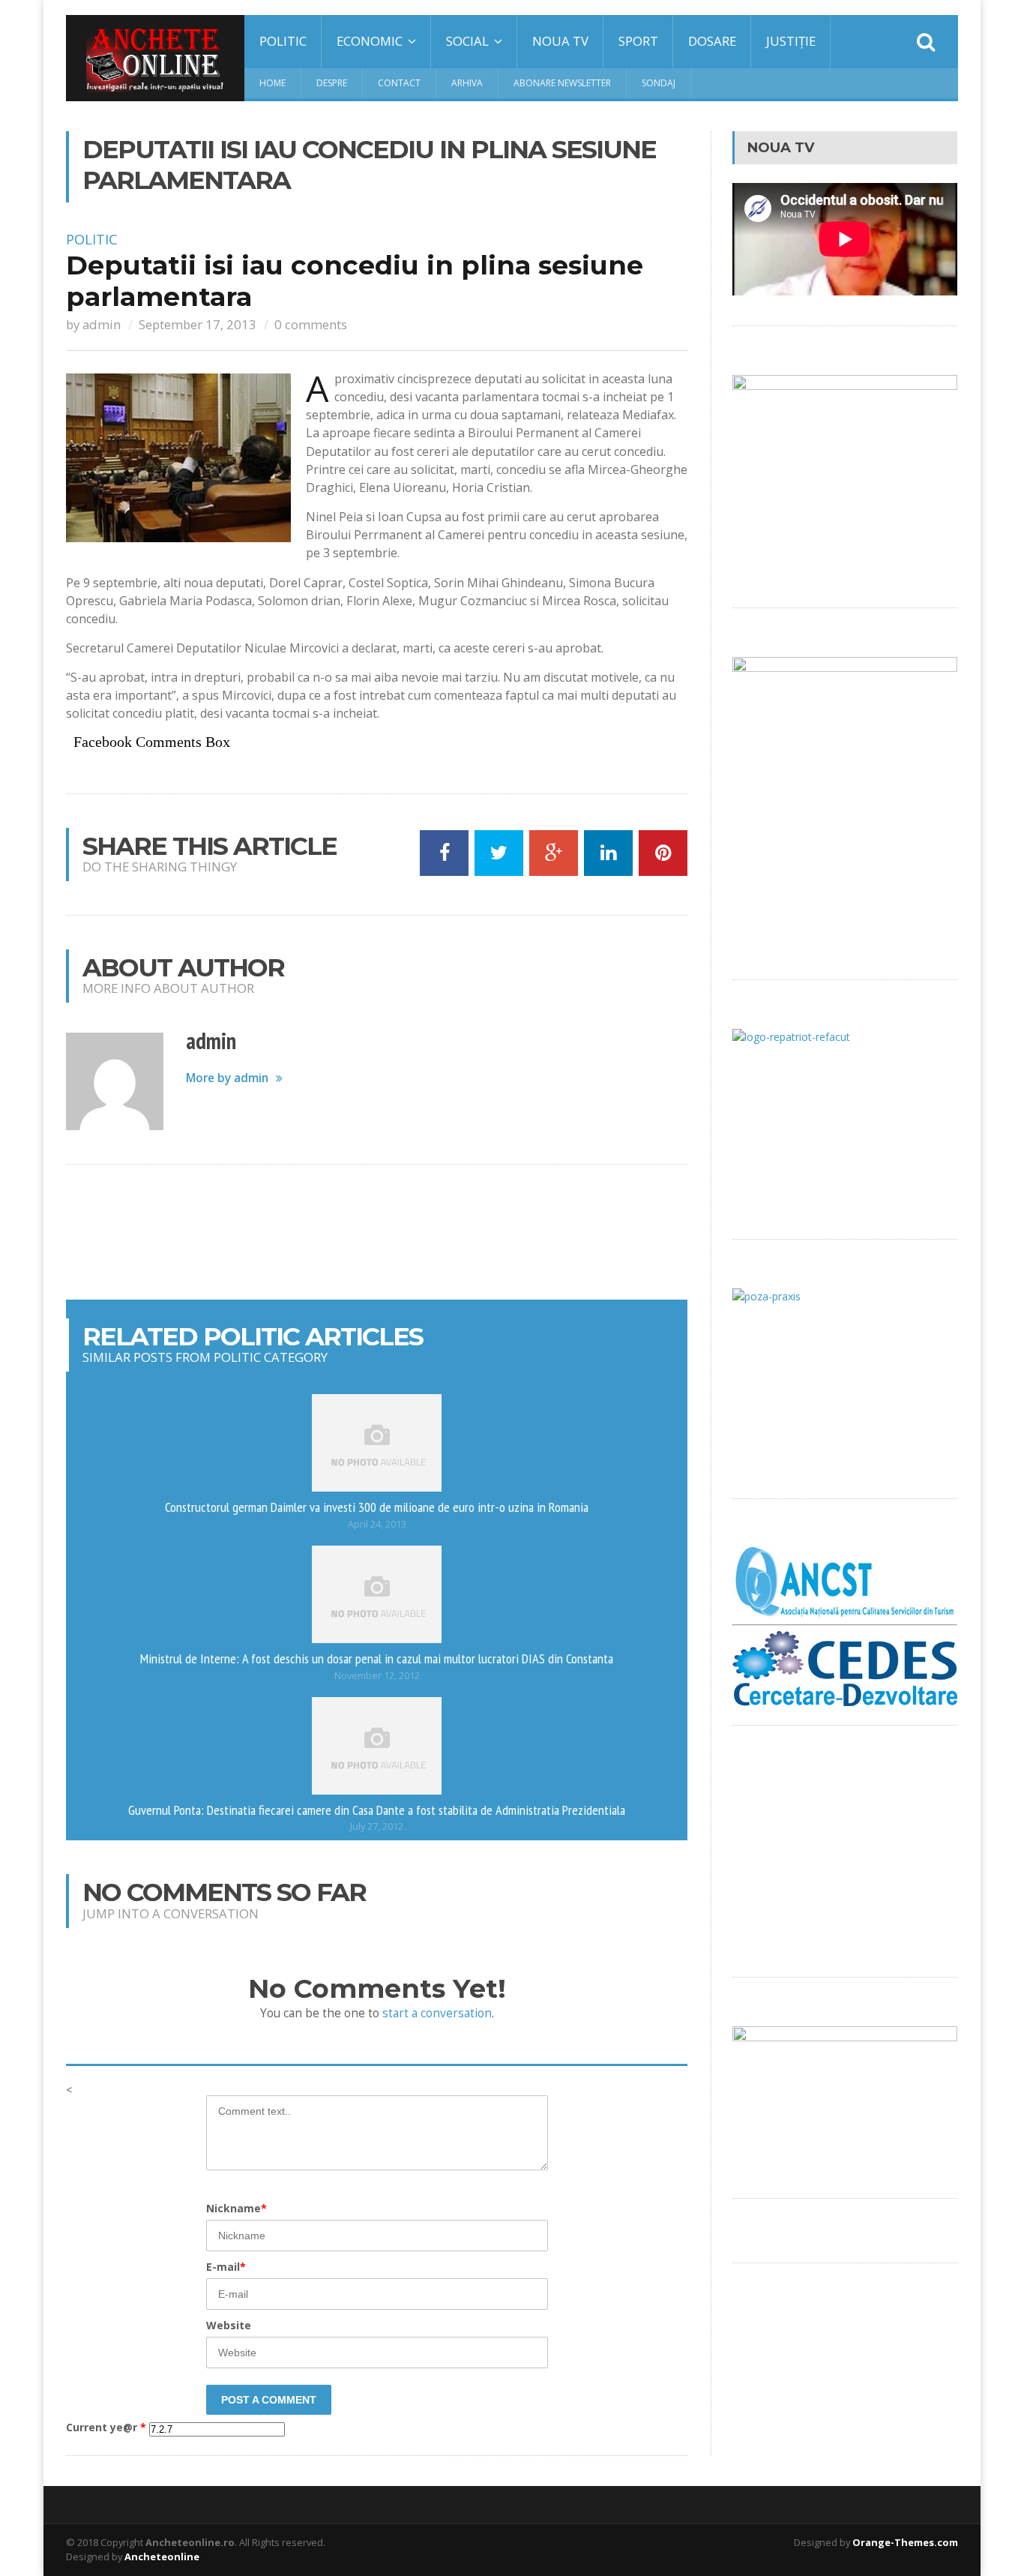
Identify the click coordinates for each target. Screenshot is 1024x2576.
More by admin (227, 1078)
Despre (332, 83)
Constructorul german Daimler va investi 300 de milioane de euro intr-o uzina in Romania (377, 1507)
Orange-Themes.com (905, 2542)
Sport (638, 41)
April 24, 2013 (377, 1524)
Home (272, 83)
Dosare (712, 41)
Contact (399, 83)
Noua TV (560, 41)
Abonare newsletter (562, 83)
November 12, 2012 (377, 1676)
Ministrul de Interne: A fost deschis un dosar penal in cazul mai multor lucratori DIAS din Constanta (377, 1658)
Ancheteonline (162, 2557)
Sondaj (659, 83)
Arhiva (467, 83)
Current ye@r (106, 2428)
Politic (283, 41)
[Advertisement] (377, 1232)
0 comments (311, 324)
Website (229, 2325)
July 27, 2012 (377, 1826)
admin (102, 324)
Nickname (237, 2208)
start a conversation (437, 2013)
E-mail (226, 2267)
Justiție (791, 41)
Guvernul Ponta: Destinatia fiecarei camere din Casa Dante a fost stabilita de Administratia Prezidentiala (377, 1810)
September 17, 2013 (198, 324)
